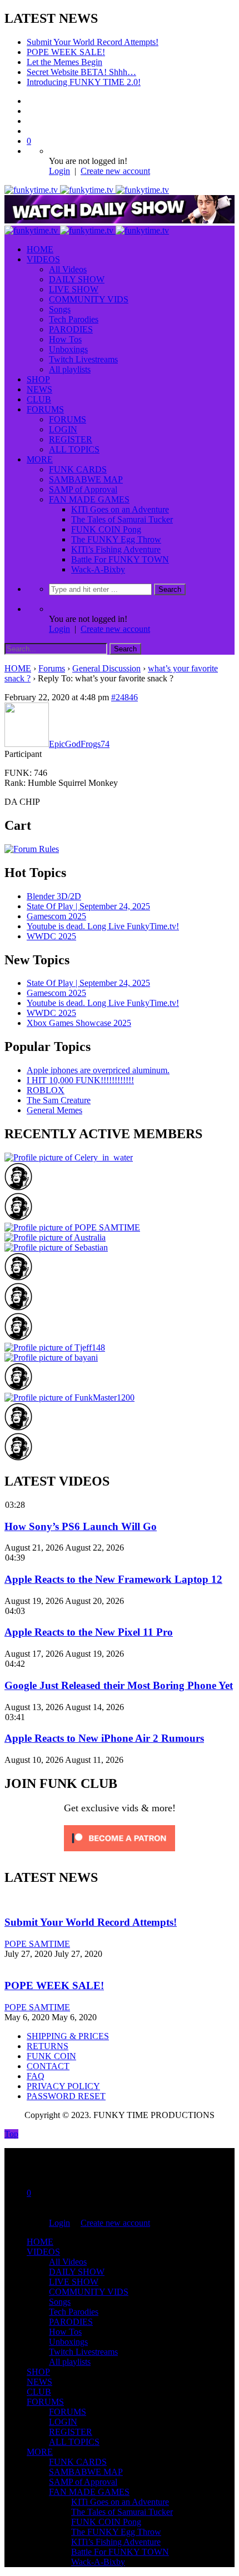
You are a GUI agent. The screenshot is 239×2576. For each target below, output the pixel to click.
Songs (60, 309)
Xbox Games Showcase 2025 (79, 1023)
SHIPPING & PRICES (68, 2036)
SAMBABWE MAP (86, 479)
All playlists (70, 369)
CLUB (39, 399)
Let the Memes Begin (64, 62)
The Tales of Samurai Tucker (122, 519)
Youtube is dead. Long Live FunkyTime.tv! (103, 926)
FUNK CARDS (78, 469)
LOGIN (63, 429)
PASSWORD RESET (66, 2096)
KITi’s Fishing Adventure (116, 549)
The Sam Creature (59, 1100)
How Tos (65, 339)
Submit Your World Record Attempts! (93, 42)
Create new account (115, 171)
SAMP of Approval (83, 489)
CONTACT (48, 2066)
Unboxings (68, 349)
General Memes (54, 1110)
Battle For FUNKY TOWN (120, 559)
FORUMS (45, 409)
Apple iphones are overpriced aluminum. (98, 1070)
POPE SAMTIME (37, 1944)
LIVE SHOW (74, 289)
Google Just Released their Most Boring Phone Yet (119, 1685)
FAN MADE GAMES (89, 499)
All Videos (68, 269)
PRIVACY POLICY (63, 2086)
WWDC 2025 (51, 936)
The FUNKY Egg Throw (116, 539)
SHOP (38, 379)
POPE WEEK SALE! (66, 52)
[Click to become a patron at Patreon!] (120, 1854)
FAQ (36, 2076)
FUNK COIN (51, 2056)
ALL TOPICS (74, 449)
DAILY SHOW (77, 279)
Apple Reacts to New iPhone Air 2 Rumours (104, 1738)
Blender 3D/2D (54, 896)
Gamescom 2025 (56, 916)
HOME (40, 249)
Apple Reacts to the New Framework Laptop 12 (113, 1579)
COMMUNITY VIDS (89, 299)
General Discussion (106, 668)
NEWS (39, 389)
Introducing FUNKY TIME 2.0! (84, 82)
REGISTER (71, 439)
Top (11, 2134)
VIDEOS (43, 259)
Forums (52, 668)
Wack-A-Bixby (98, 569)
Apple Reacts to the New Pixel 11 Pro (89, 1632)
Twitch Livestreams (83, 359)
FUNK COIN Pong (106, 529)
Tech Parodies (74, 319)
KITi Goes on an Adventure (120, 509)
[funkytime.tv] (87, 190)
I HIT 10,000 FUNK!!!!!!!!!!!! (80, 1080)
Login (59, 171)
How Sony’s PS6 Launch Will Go (81, 1526)
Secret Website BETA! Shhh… (81, 72)
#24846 (125, 697)
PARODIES (71, 329)
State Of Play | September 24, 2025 (88, 906)
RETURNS (48, 2046)
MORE (40, 459)
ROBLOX (46, 1090)
